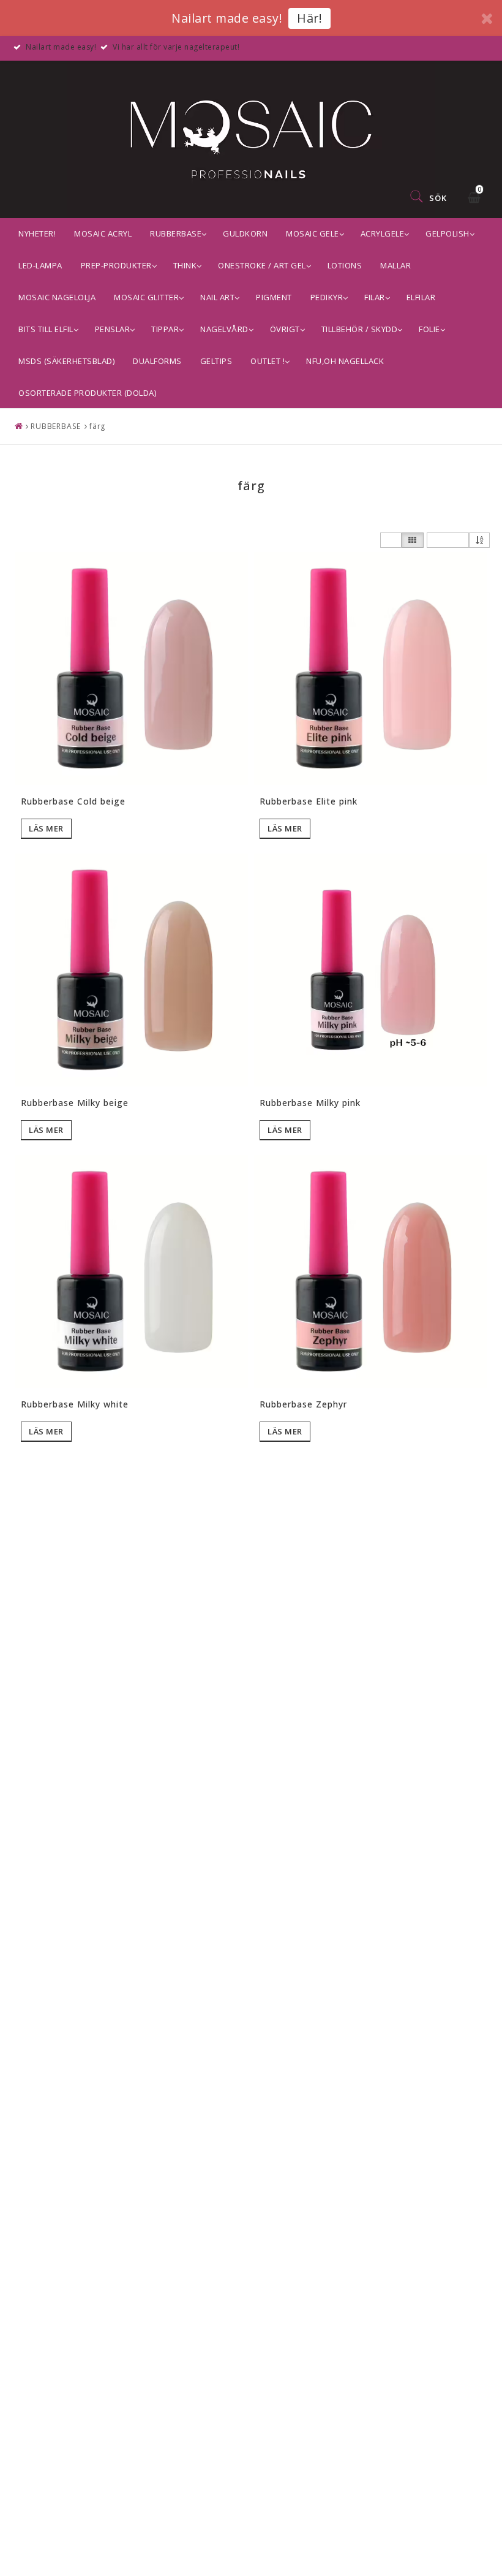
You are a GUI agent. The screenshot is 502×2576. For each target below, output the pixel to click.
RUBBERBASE (176, 233)
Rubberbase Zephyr (303, 1404)
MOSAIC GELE (313, 233)
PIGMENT (274, 297)
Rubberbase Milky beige (75, 1103)
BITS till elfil (46, 329)
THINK (185, 265)
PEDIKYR (327, 297)
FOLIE (429, 329)
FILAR (375, 297)
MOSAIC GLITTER (146, 297)
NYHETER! (37, 233)
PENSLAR (113, 329)
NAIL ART (217, 297)
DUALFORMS (157, 361)
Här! (309, 18)
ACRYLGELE (383, 233)
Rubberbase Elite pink (309, 801)
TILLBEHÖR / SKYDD (360, 329)
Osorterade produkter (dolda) (87, 393)
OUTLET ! (268, 361)
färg (98, 426)
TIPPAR (165, 329)
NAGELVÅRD (224, 329)
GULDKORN (245, 233)
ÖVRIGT (285, 329)
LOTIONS (345, 265)
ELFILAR (421, 297)
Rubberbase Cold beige (73, 801)
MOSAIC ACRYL (103, 233)
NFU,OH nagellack (345, 361)
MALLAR (395, 265)
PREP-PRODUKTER (116, 265)
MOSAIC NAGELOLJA (57, 297)
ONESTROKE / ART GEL (262, 265)
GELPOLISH (448, 233)
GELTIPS (216, 361)
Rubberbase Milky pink (310, 1103)
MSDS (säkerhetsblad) (66, 361)
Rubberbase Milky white (75, 1404)
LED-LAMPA (40, 265)
